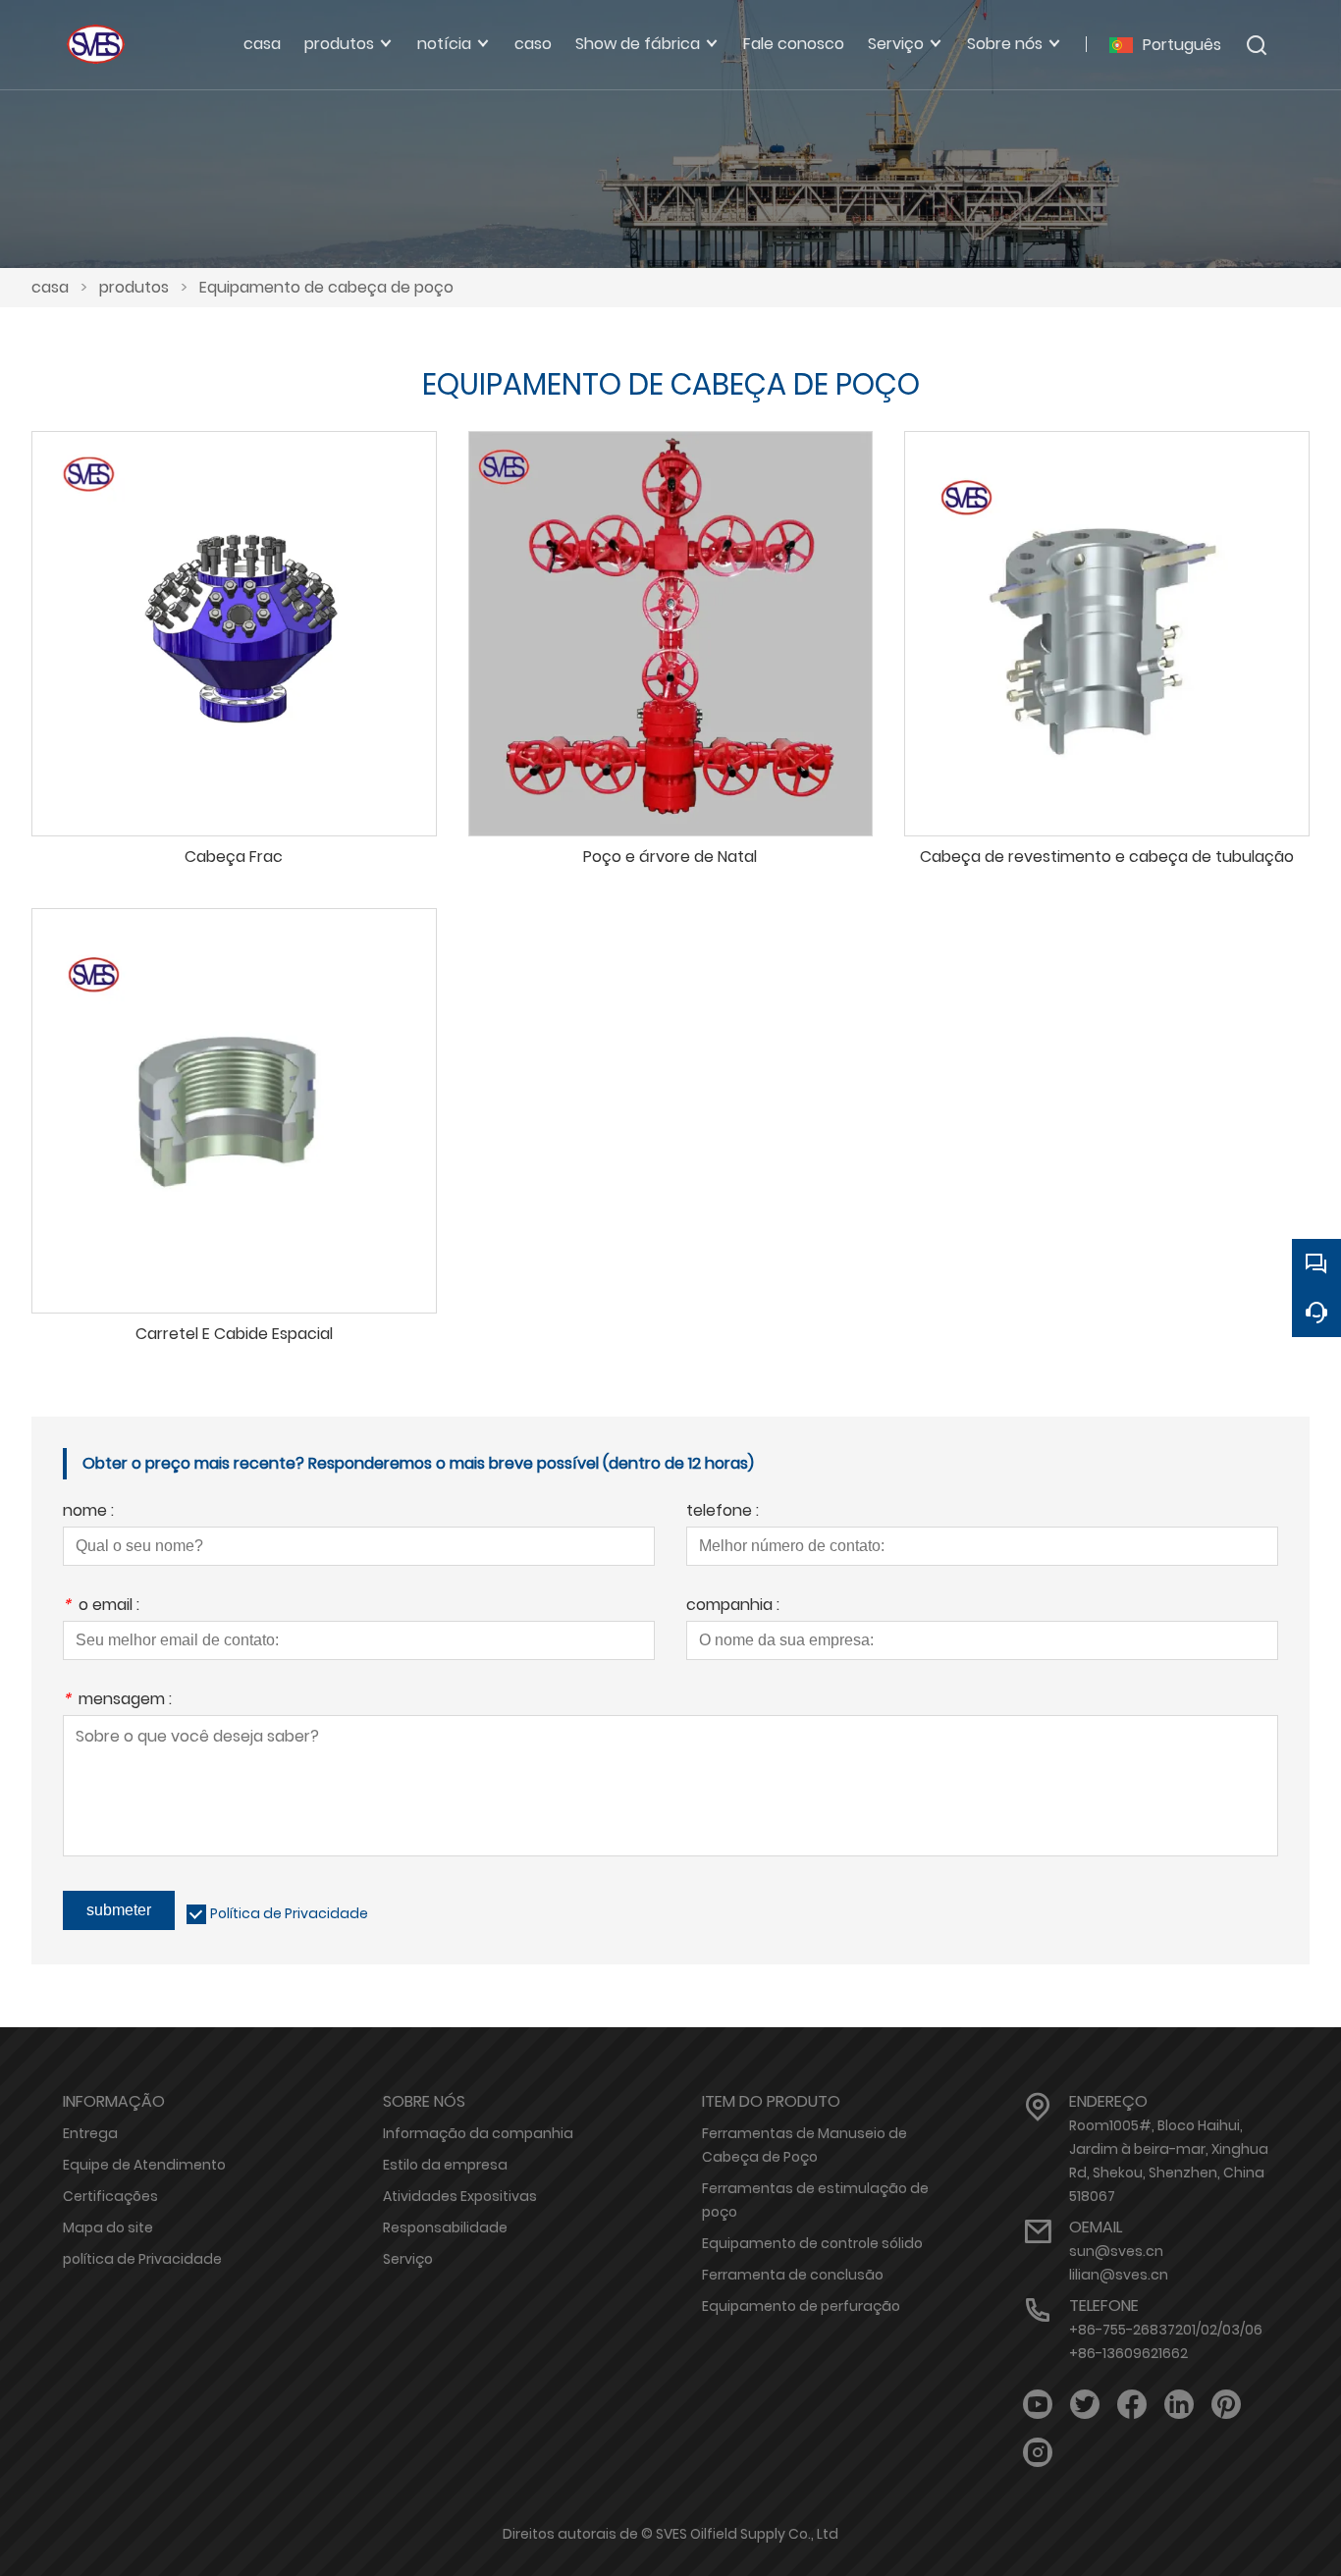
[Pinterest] (1226, 2405)
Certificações (110, 2196)
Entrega (90, 2133)
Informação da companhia (478, 2133)
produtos (134, 287)
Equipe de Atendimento (144, 2165)
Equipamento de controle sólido (812, 2243)
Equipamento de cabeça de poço (326, 287)
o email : (101, 1607)
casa (50, 287)
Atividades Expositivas (460, 2196)
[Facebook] (1132, 2405)
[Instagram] (1038, 2453)
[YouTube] (1038, 2405)
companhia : (733, 1607)
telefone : (723, 1512)
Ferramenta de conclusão (793, 2275)
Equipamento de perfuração (801, 2306)
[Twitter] (1085, 2405)
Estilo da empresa (445, 2165)
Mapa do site (108, 2227)
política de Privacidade (142, 2259)
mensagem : (117, 1701)
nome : (88, 1512)
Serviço (408, 2259)
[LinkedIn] (1179, 2405)
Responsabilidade (445, 2227)
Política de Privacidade (289, 1913)
